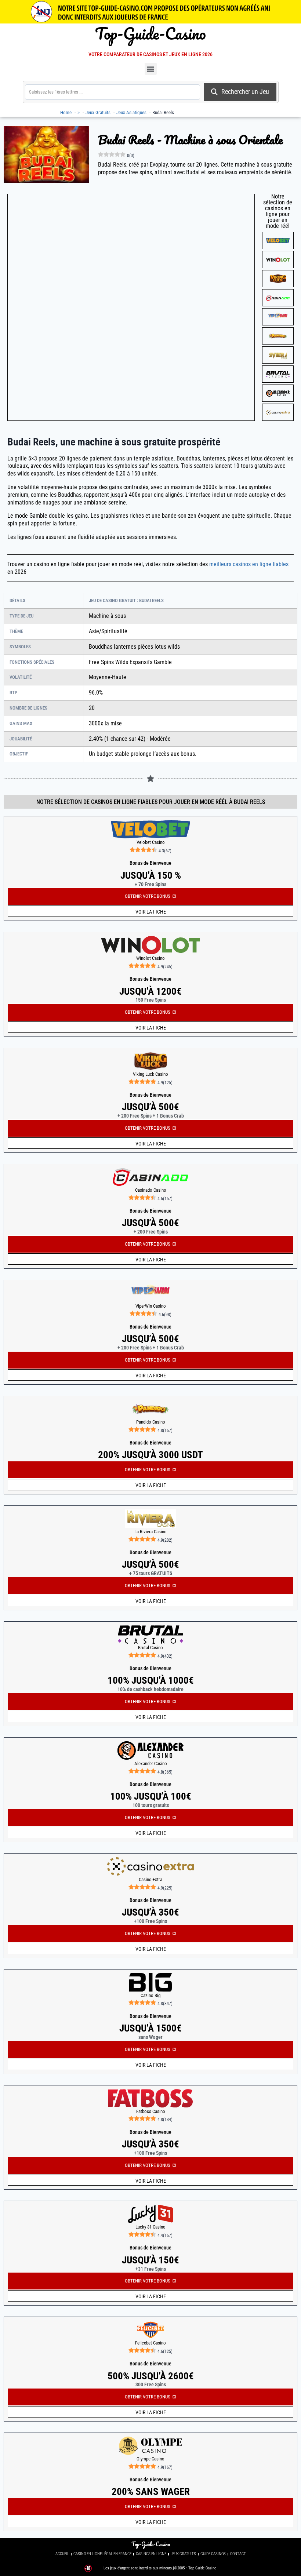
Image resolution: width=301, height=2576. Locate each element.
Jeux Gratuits (183, 2554)
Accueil (62, 2554)
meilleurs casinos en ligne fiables (249, 564)
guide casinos (213, 2554)
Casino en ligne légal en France (102, 2554)
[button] (151, 69)
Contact (238, 2554)
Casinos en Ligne (151, 2554)
